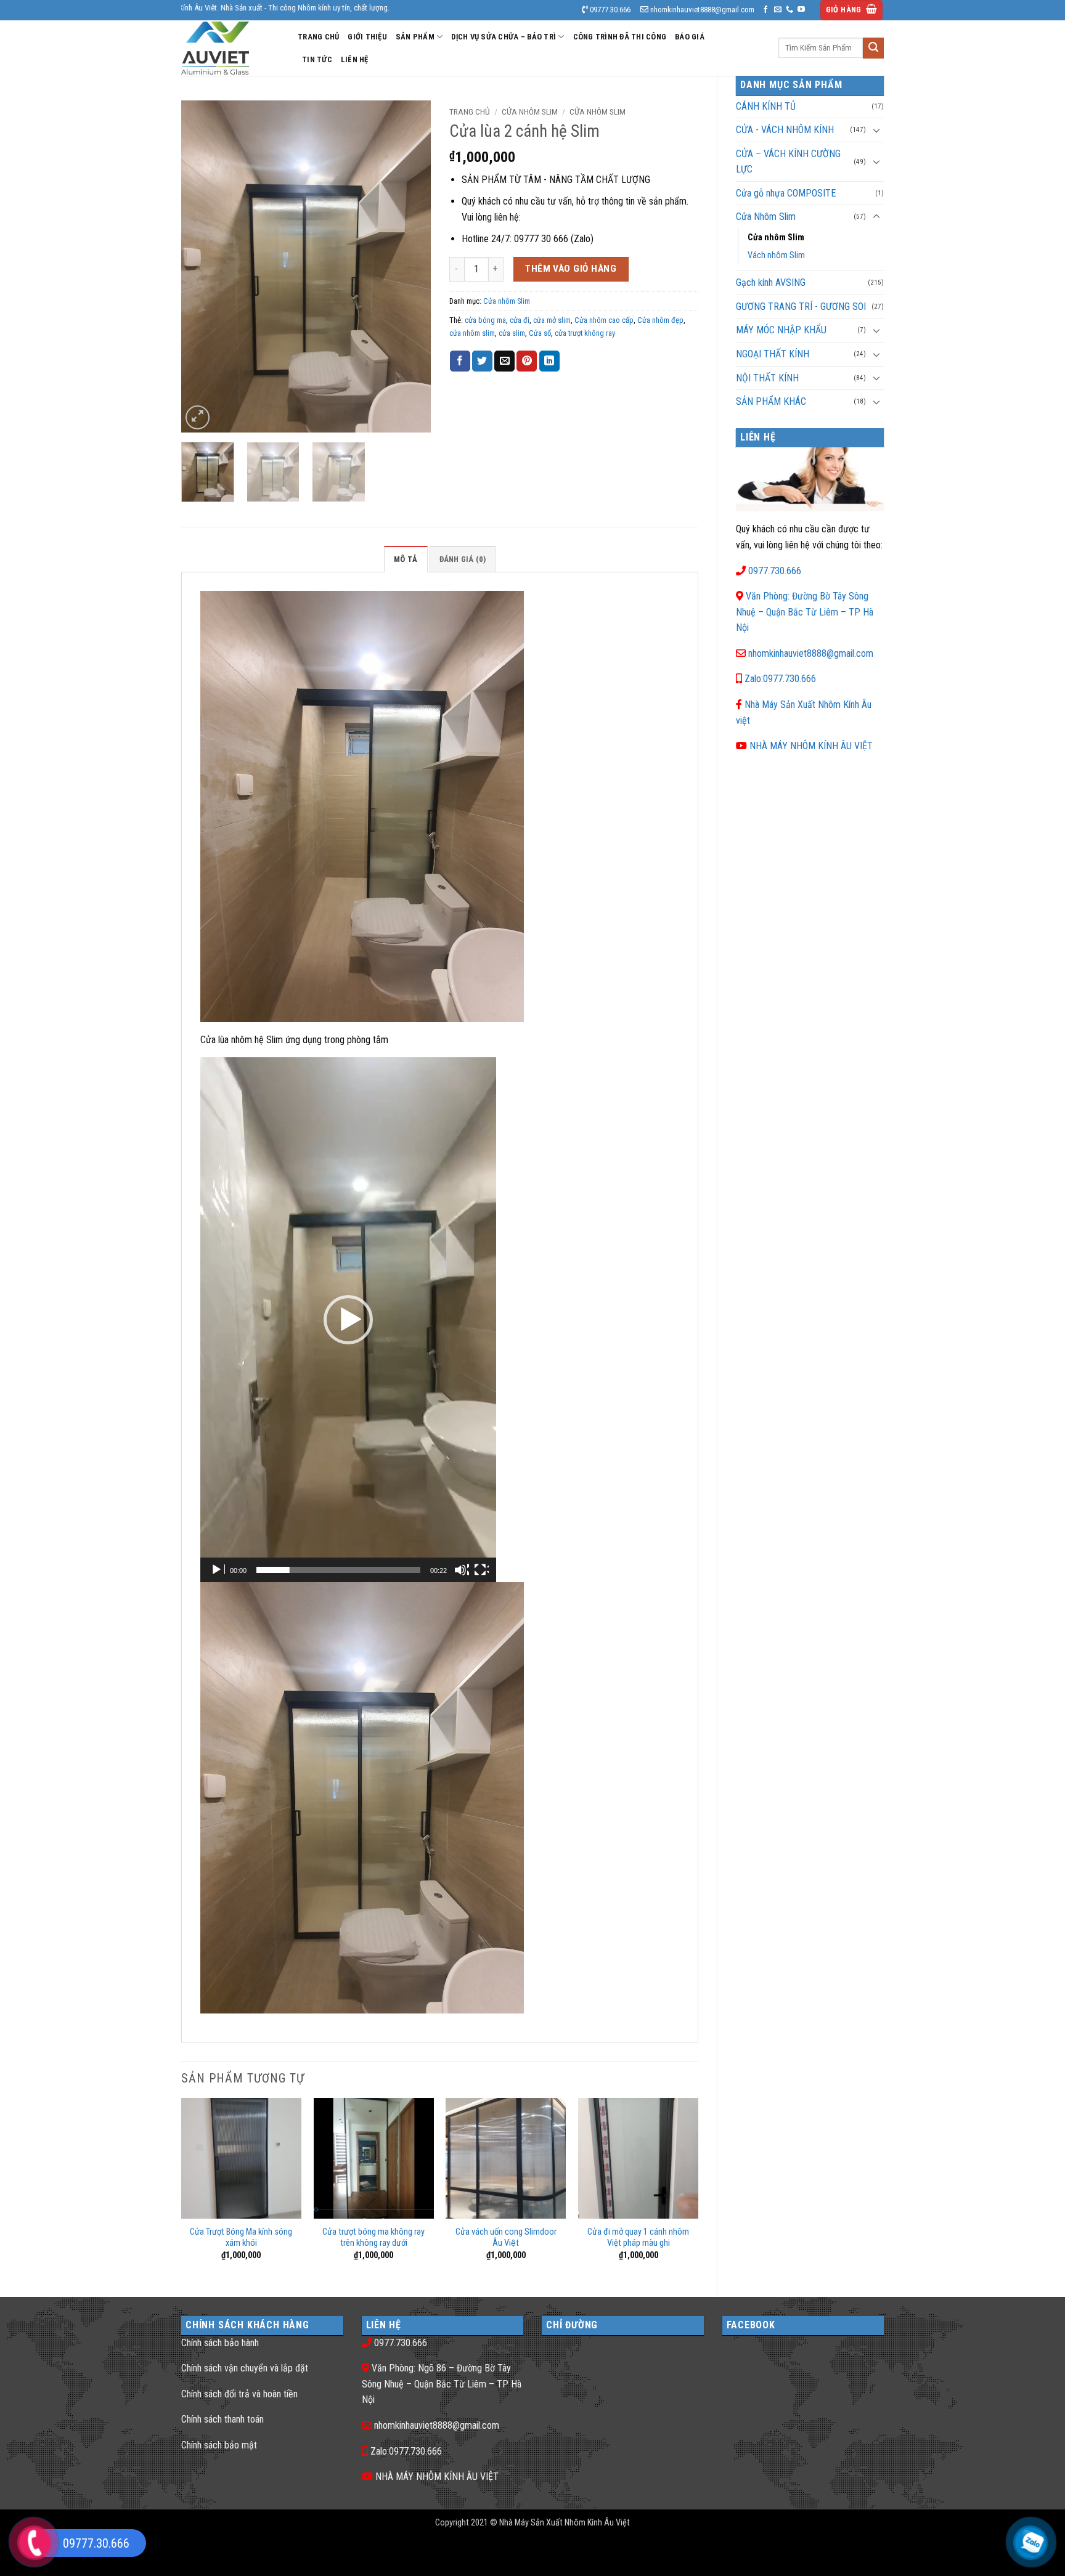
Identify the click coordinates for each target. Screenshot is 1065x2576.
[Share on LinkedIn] (549, 361)
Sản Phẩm (415, 37)
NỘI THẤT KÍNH (767, 378)
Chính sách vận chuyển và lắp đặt (245, 2368)
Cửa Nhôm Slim (766, 217)
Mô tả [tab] (406, 559)
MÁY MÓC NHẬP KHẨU (781, 330)
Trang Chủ (318, 37)
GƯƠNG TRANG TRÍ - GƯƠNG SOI (801, 307)
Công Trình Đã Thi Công (620, 37)
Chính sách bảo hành (220, 2343)
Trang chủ (470, 112)
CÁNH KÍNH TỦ (766, 106)
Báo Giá (690, 37)
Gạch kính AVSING (771, 282)
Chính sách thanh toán (222, 2419)
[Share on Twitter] (482, 361)
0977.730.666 (775, 571)
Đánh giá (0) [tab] (463, 559)
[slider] (338, 1570)
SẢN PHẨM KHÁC (771, 401)
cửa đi (520, 320)
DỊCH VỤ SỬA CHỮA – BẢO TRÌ (504, 37)
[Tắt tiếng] (462, 1570)
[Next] (410, 266)
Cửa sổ (540, 333)
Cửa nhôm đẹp (660, 320)
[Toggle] (876, 130)
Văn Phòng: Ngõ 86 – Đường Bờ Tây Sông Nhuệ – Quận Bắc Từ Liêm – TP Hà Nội (442, 2384)
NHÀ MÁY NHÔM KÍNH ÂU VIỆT (811, 746)
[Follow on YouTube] (801, 10)
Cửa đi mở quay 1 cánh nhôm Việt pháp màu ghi (638, 2238)
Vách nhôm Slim (776, 255)
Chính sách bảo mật (219, 2445)
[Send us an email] (778, 10)
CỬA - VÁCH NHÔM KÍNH (785, 130)
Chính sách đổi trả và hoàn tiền (239, 2394)
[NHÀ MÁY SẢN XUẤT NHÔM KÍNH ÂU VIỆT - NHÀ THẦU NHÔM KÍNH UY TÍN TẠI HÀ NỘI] (230, 48)
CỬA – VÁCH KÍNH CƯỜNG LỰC (788, 162)
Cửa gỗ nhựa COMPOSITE (786, 193)
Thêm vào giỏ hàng (571, 269)
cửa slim (512, 333)
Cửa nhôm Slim (776, 238)
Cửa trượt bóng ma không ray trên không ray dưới (373, 2238)
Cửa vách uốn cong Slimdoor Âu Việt (506, 2238)
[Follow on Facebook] (765, 10)
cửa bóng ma (485, 320)
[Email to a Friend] (504, 361)
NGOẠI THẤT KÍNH (773, 354)
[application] (348, 1320)
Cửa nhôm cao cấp (604, 320)
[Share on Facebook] (460, 361)
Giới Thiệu (367, 37)
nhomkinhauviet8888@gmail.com (811, 653)
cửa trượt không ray (585, 333)
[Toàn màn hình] (481, 1570)
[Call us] (790, 10)
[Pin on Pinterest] (527, 361)
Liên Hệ (355, 59)
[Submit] (873, 48)
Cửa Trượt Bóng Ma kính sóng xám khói (241, 2238)
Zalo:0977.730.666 (780, 679)
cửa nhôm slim (472, 333)
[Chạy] (218, 1570)
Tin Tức (317, 59)
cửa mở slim (552, 320)
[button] (852, 10)
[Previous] (202, 266)
